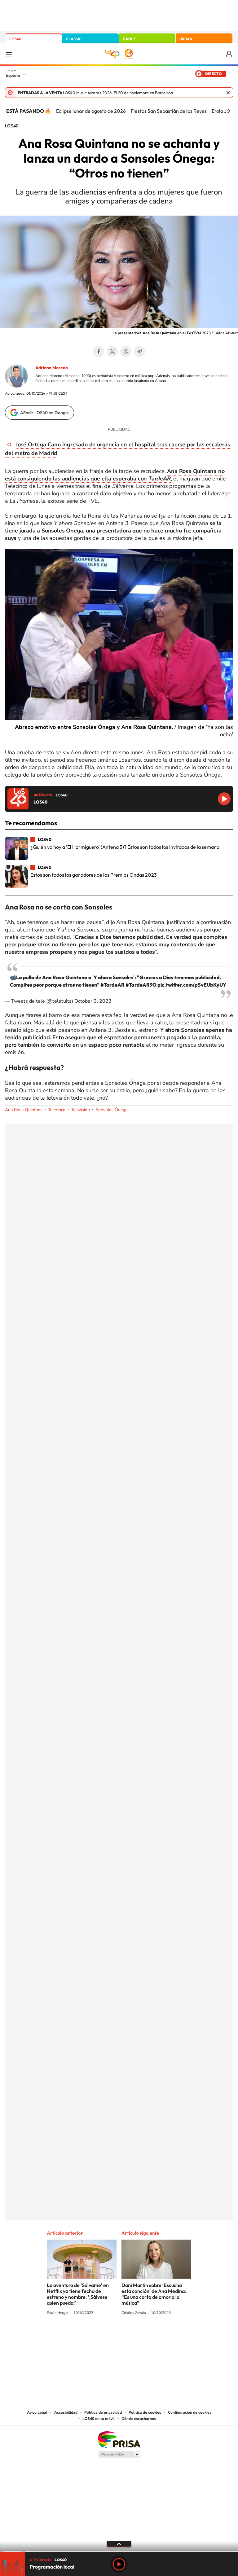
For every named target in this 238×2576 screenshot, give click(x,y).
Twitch (144, 2336)
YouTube (107, 2336)
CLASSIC (74, 39)
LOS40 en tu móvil (99, 2419)
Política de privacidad (103, 2412)
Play (119, 2564)
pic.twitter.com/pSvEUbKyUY (192, 985)
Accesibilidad (66, 2412)
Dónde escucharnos (139, 2419)
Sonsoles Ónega (111, 1110)
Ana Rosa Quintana (24, 1110)
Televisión (80, 1110)
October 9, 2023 (93, 1001)
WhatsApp (126, 352)
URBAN (186, 39)
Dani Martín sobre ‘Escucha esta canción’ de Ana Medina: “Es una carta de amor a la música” (154, 2294)
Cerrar (228, 93)
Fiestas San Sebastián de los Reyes (169, 111)
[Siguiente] (229, 111)
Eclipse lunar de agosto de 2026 (91, 111)
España (13, 75)
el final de (110, 486)
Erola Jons (223, 111)
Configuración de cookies (190, 2412)
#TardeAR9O (141, 985)
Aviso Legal (37, 2412)
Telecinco (57, 1110)
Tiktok (94, 2336)
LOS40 (15, 39)
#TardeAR (112, 985)
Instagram (82, 2336)
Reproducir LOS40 (224, 799)
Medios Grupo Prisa (119, 2454)
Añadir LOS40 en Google (44, 413)
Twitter (112, 352)
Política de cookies (145, 2412)
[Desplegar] (119, 2543)
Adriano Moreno (52, 368)
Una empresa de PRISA (119, 2439)
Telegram (139, 352)
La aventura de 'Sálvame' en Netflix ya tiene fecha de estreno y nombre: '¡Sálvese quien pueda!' (78, 2294)
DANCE (129, 39)
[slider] (119, 2552)
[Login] (229, 54)
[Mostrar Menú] (9, 54)
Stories (156, 2336)
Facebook (99, 352)
